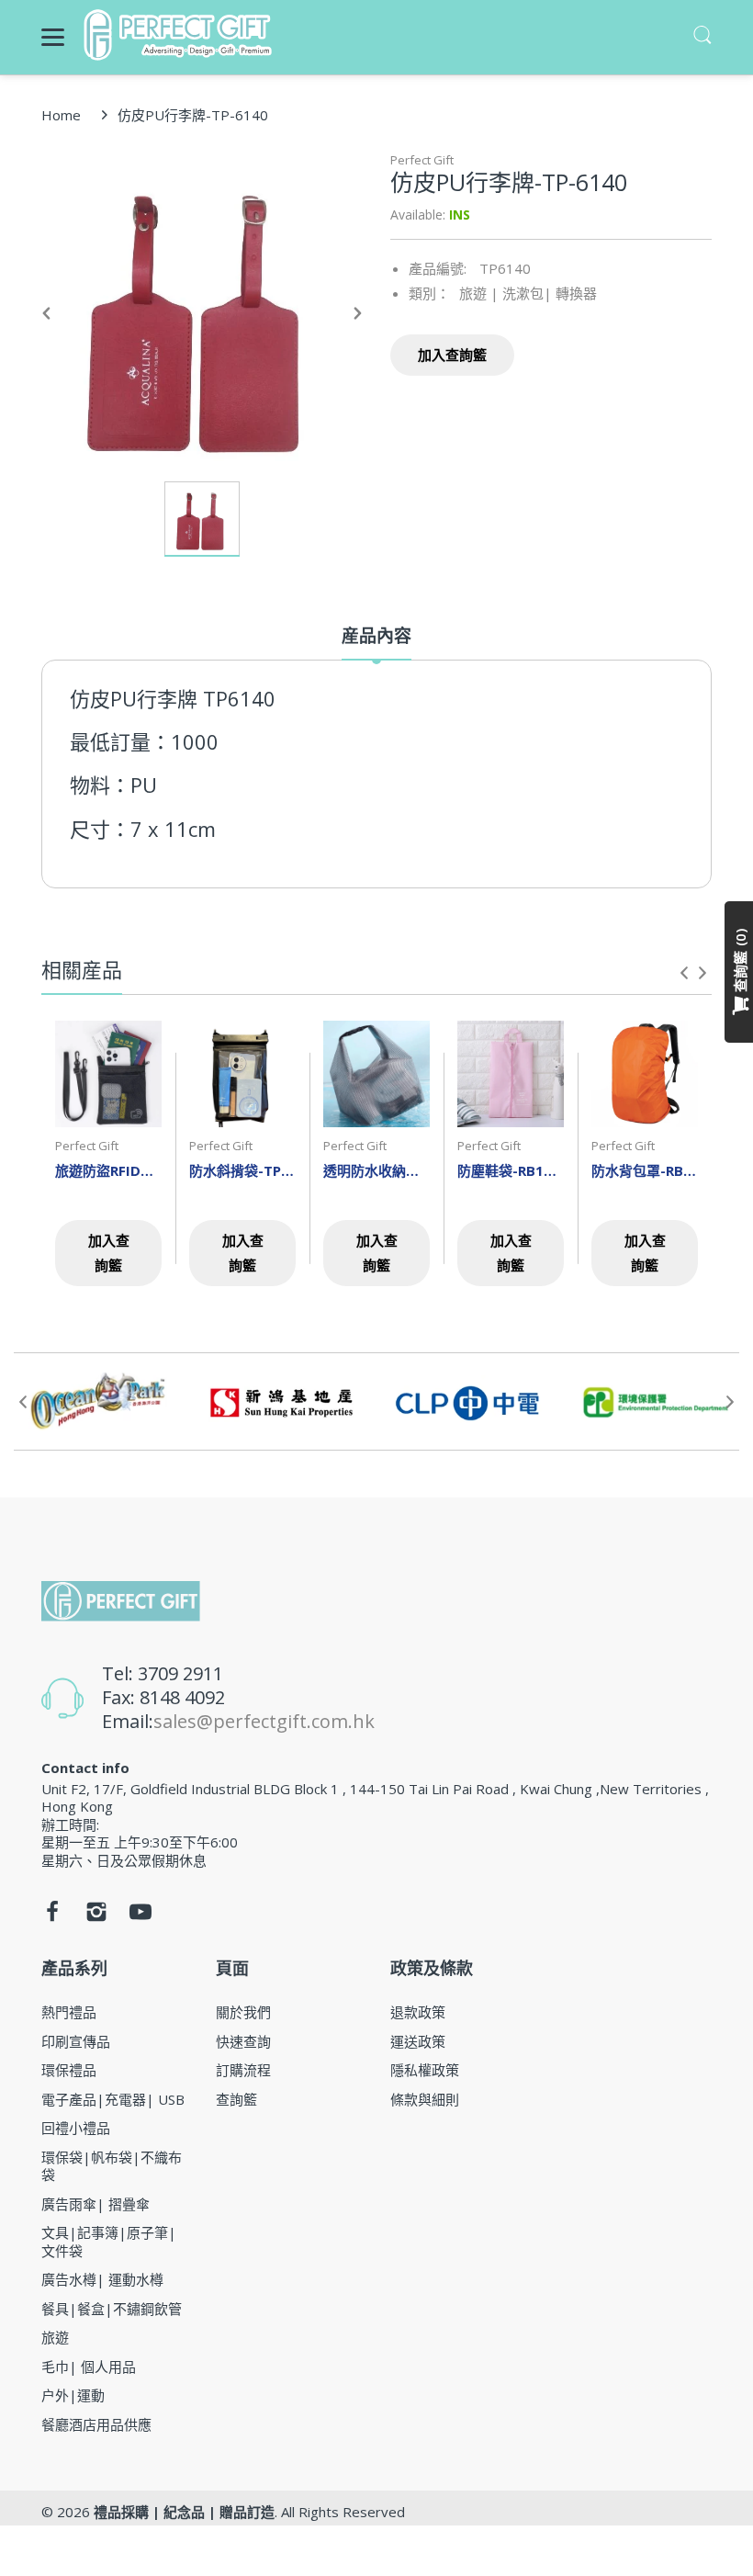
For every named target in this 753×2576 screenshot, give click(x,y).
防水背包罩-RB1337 (645, 1170)
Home (61, 115)
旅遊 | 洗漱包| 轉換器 (528, 293)
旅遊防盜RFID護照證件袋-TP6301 (108, 1170)
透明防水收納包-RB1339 (376, 1170)
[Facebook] (52, 1916)
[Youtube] (140, 1916)
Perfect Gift (422, 160)
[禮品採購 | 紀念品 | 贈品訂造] (180, 35)
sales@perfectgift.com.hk (264, 1721)
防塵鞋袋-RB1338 (511, 1170)
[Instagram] (96, 1916)
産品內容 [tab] (376, 636)
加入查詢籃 (452, 355)
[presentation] (684, 973)
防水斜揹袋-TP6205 (242, 1170)
